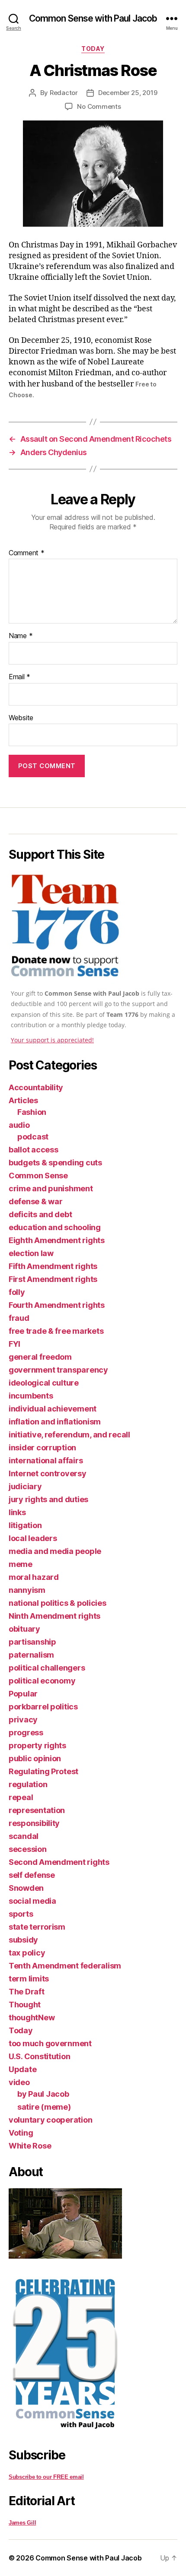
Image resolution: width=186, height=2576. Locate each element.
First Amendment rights (53, 1279)
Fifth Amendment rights (53, 1266)
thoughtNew (32, 2017)
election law (31, 1253)
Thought (25, 2005)
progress (26, 1733)
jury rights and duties (48, 1499)
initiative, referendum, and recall (69, 1435)
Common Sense (38, 1176)
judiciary (25, 1486)
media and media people (55, 1551)
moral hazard (34, 1577)
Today (93, 49)
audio (19, 1125)
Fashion (32, 1112)
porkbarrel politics (43, 1707)
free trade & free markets (56, 1331)
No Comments (99, 106)
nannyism (27, 1590)
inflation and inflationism (55, 1422)
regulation (28, 1784)
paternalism (31, 1655)
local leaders (33, 1538)
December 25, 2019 (128, 93)
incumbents (31, 1396)
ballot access (34, 1150)
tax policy (27, 1953)
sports (21, 1914)
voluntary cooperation (50, 2120)
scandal (24, 1836)
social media (32, 1901)
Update (22, 2069)
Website (21, 718)
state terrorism (37, 1927)
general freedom (40, 1357)
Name (21, 636)
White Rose (30, 2146)
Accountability (36, 1087)
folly (17, 1292)
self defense (32, 1875)
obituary (24, 1629)
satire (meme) (44, 2107)
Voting (21, 2133)
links (17, 1512)
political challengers (47, 1668)
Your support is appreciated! (52, 1040)
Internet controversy (48, 1473)
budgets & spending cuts (55, 1163)
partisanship (32, 1642)
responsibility (34, 1823)
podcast (33, 1137)
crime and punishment (51, 1188)
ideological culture (44, 1383)
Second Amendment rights (59, 1862)
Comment (27, 553)
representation (37, 1810)
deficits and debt (40, 1214)
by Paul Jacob (43, 2094)
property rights (37, 1745)
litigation (25, 1525)
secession (28, 1849)
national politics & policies (57, 1603)
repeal (21, 1797)
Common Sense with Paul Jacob (93, 18)
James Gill (22, 2523)
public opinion (35, 1758)
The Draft (27, 1992)
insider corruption (42, 1448)
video (19, 2082)
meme (21, 1564)
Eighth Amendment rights (57, 1240)
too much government (50, 2043)
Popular (23, 1694)
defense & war (36, 1201)
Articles (23, 1100)
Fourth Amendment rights (57, 1305)
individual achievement (53, 1409)
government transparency (58, 1370)
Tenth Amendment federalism (65, 1966)
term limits (29, 1979)
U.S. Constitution (39, 2056)
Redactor (64, 93)
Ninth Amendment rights (55, 1616)
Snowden (26, 1888)
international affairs (46, 1460)
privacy (23, 1720)
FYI (14, 1344)
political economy (42, 1681)
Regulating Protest (43, 1771)
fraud (19, 1318)
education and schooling (55, 1227)
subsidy (23, 1940)
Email (19, 677)
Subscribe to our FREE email (46, 2477)
